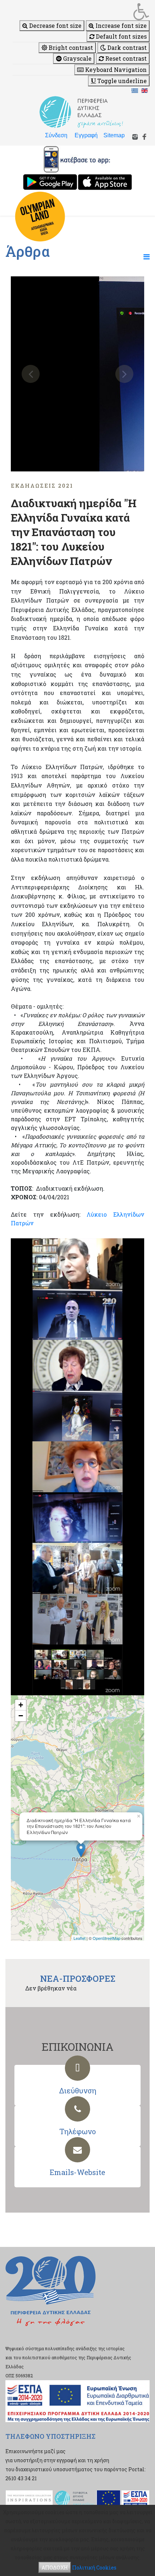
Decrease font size (55, 25)
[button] (81, 12)
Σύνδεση (56, 135)
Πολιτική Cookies (94, 2568)
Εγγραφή (86, 135)
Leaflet (79, 1938)
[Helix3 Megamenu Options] (147, 256)
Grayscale (77, 58)
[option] (77, 374)
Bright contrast (70, 48)
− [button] (21, 1716)
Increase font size (120, 25)
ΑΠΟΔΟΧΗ (55, 2568)
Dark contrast (126, 48)
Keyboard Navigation (115, 70)
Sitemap (114, 135)
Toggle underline (121, 81)
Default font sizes (121, 36)
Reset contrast (125, 58)
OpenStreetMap (107, 1938)
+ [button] (21, 1705)
